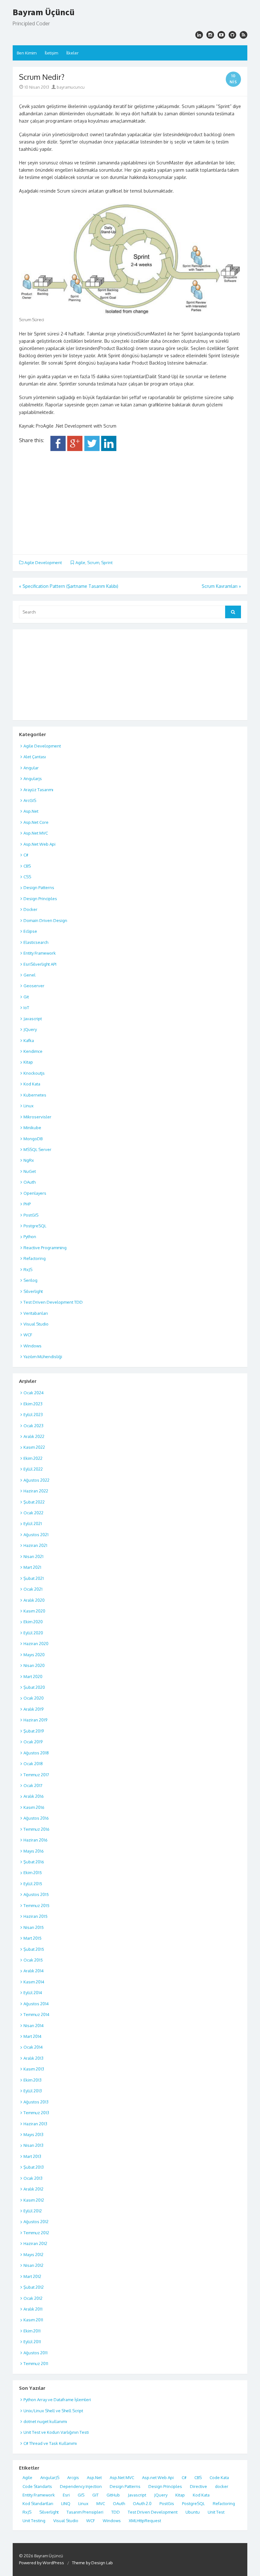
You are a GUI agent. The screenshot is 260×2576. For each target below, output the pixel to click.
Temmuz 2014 (36, 2014)
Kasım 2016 (34, 1807)
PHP (27, 1204)
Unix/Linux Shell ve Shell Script (53, 2411)
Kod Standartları (38, 2503)
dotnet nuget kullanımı (45, 2421)
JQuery (30, 1029)
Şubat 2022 (34, 1502)
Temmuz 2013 (36, 2113)
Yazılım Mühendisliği (43, 1357)
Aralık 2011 (33, 2309)
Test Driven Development (153, 2512)
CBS (27, 866)
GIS (81, 2495)
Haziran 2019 (35, 1720)
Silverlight (33, 1291)
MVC (101, 2503)
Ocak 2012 (33, 2298)
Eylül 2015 (33, 1884)
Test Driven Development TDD (53, 1302)
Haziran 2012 (35, 2243)
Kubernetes (35, 1095)
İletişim (51, 53)
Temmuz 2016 (36, 1829)
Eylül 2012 (33, 2211)
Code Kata (219, 2477)
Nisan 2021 (33, 1556)
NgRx (29, 1160)
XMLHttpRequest (145, 2521)
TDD (116, 2512)
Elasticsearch (36, 942)
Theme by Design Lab (92, 2563)
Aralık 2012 (33, 2189)
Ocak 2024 (34, 1393)
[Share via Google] (75, 449)
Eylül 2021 (33, 1523)
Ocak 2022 (33, 1513)
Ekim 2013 (32, 2080)
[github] (232, 35)
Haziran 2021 (35, 1545)
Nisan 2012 (33, 2265)
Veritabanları (36, 1313)
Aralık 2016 (34, 1796)
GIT (95, 2495)
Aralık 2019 (33, 1709)
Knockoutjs (34, 1073)
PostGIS (31, 1215)
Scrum (93, 563)
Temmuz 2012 (36, 2233)
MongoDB (33, 1139)
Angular (31, 768)
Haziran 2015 (36, 1916)
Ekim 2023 (33, 1404)
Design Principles (40, 899)
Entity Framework (40, 953)
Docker (30, 909)
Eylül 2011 (32, 2342)
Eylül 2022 (33, 1469)
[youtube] (221, 35)
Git (26, 997)
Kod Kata (32, 1084)
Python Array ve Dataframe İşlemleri (57, 2400)
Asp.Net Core (36, 822)
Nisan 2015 (34, 1927)
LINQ (66, 2503)
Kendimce (33, 1051)
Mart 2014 (32, 2036)
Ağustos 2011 (36, 2353)
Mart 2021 (32, 1567)
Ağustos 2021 (36, 1535)
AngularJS (50, 2477)
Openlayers (35, 1193)
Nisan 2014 (34, 2026)
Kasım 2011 (33, 2320)
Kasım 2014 (34, 1982)
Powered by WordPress (42, 2563)
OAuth (29, 1182)
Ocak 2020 (34, 1698)
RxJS (28, 1269)
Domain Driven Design (45, 920)
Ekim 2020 (33, 1622)
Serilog (30, 1280)
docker (222, 2486)
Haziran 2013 (35, 2124)
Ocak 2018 (33, 1764)
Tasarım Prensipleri (85, 2512)
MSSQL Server (37, 1149)
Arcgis (73, 2477)
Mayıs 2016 (34, 1851)
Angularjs (33, 779)
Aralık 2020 (34, 1600)
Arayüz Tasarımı (38, 790)
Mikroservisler (37, 1117)
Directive (198, 2486)
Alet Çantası (35, 757)
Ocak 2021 (33, 1589)
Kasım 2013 (34, 2069)
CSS (27, 877)
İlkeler (72, 53)
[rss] (244, 35)
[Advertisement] (130, 500)
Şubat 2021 (34, 1578)
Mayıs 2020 (34, 1655)
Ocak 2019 (33, 1742)
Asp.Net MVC (36, 833)
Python (30, 1237)
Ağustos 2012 (36, 2222)
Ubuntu (193, 2512)
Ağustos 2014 (36, 2004)
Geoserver (34, 986)
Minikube (32, 1128)
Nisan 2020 (34, 1665)
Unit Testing (34, 2521)
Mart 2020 (33, 1676)
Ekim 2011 (32, 2331)
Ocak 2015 (33, 1960)
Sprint (107, 563)
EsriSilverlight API (40, 964)
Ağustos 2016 (36, 1818)
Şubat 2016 (34, 1862)
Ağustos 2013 (36, 2102)
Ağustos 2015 (36, 1894)
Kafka (29, 1040)
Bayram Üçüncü (44, 12)
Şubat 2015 (34, 1949)
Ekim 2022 (33, 1458)
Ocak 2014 (33, 2047)
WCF (28, 1335)
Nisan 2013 (33, 2145)
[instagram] (199, 35)
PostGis (167, 2503)
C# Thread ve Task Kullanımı (50, 2443)
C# (26, 855)
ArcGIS (30, 800)
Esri (66, 2495)
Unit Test (216, 2512)
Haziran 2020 (36, 1644)
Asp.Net (31, 811)
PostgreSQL (35, 1226)
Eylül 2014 (33, 1993)
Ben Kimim (27, 53)
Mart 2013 (32, 2156)
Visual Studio (36, 1324)
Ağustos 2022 (36, 1480)
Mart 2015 (32, 1938)
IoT (26, 1008)
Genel (29, 975)
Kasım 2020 (34, 1611)
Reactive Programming (45, 1248)
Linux (29, 1106)
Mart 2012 (32, 2276)
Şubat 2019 (34, 1731)
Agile (80, 563)
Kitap (28, 1062)
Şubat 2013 (34, 2167)
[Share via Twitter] (92, 449)
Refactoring (35, 1258)
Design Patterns (39, 887)
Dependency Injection (81, 2486)
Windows (32, 1346)
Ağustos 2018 (36, 1753)
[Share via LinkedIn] (109, 449)
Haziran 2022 (36, 1491)
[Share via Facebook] (58, 449)
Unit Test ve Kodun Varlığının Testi (56, 2432)
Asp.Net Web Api (39, 844)
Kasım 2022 (34, 1447)
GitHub (113, 2495)
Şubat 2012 (34, 2287)
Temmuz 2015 (36, 1905)
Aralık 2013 (33, 2058)
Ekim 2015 (33, 1873)
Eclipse (30, 931)
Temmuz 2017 (36, 1775)
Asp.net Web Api (158, 2477)
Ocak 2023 (33, 1426)
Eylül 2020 (33, 1633)
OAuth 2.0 (142, 2503)
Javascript (33, 1019)
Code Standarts (37, 2486)
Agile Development (43, 563)
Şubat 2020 (34, 1687)
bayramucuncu (70, 87)
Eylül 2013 (33, 2091)
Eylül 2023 (33, 1415)
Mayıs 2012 (33, 2255)
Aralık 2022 (34, 1436)
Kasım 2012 (34, 2200)
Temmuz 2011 (36, 2363)
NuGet (30, 1171)
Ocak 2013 (33, 2178)
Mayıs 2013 (33, 2134)
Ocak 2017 (33, 1785)
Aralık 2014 (34, 1971)
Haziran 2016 (36, 1840)
